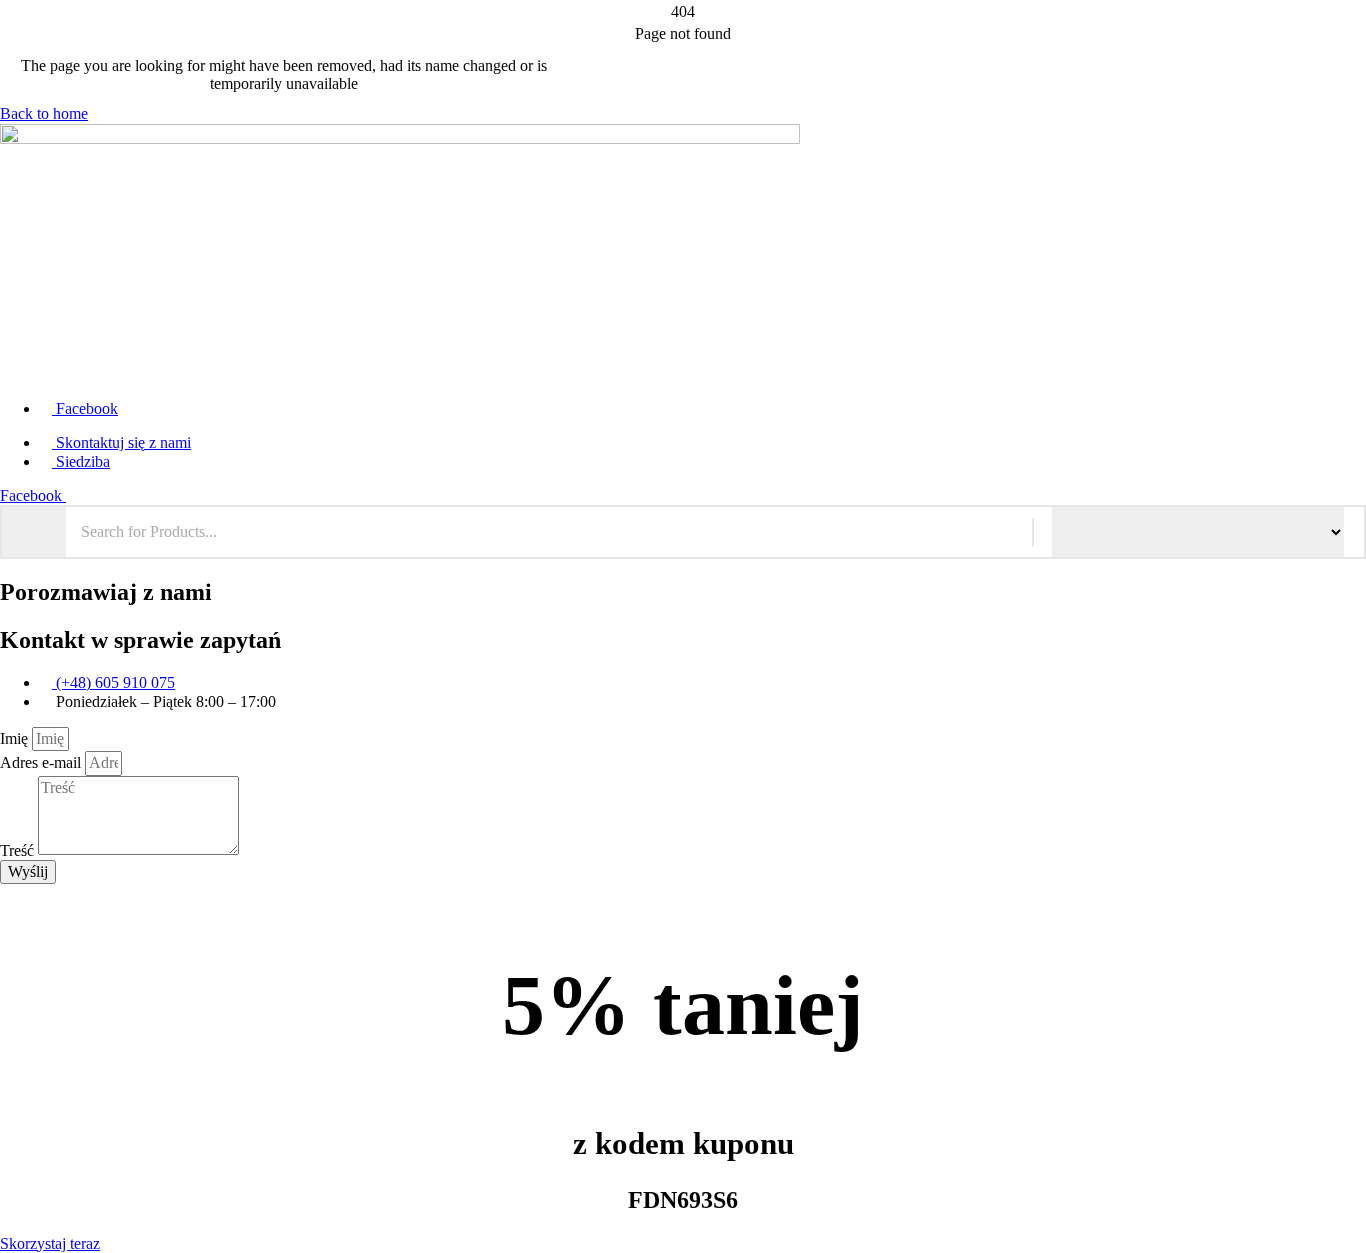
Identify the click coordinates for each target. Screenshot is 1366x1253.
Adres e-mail (42, 762)
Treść (19, 849)
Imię (16, 738)
